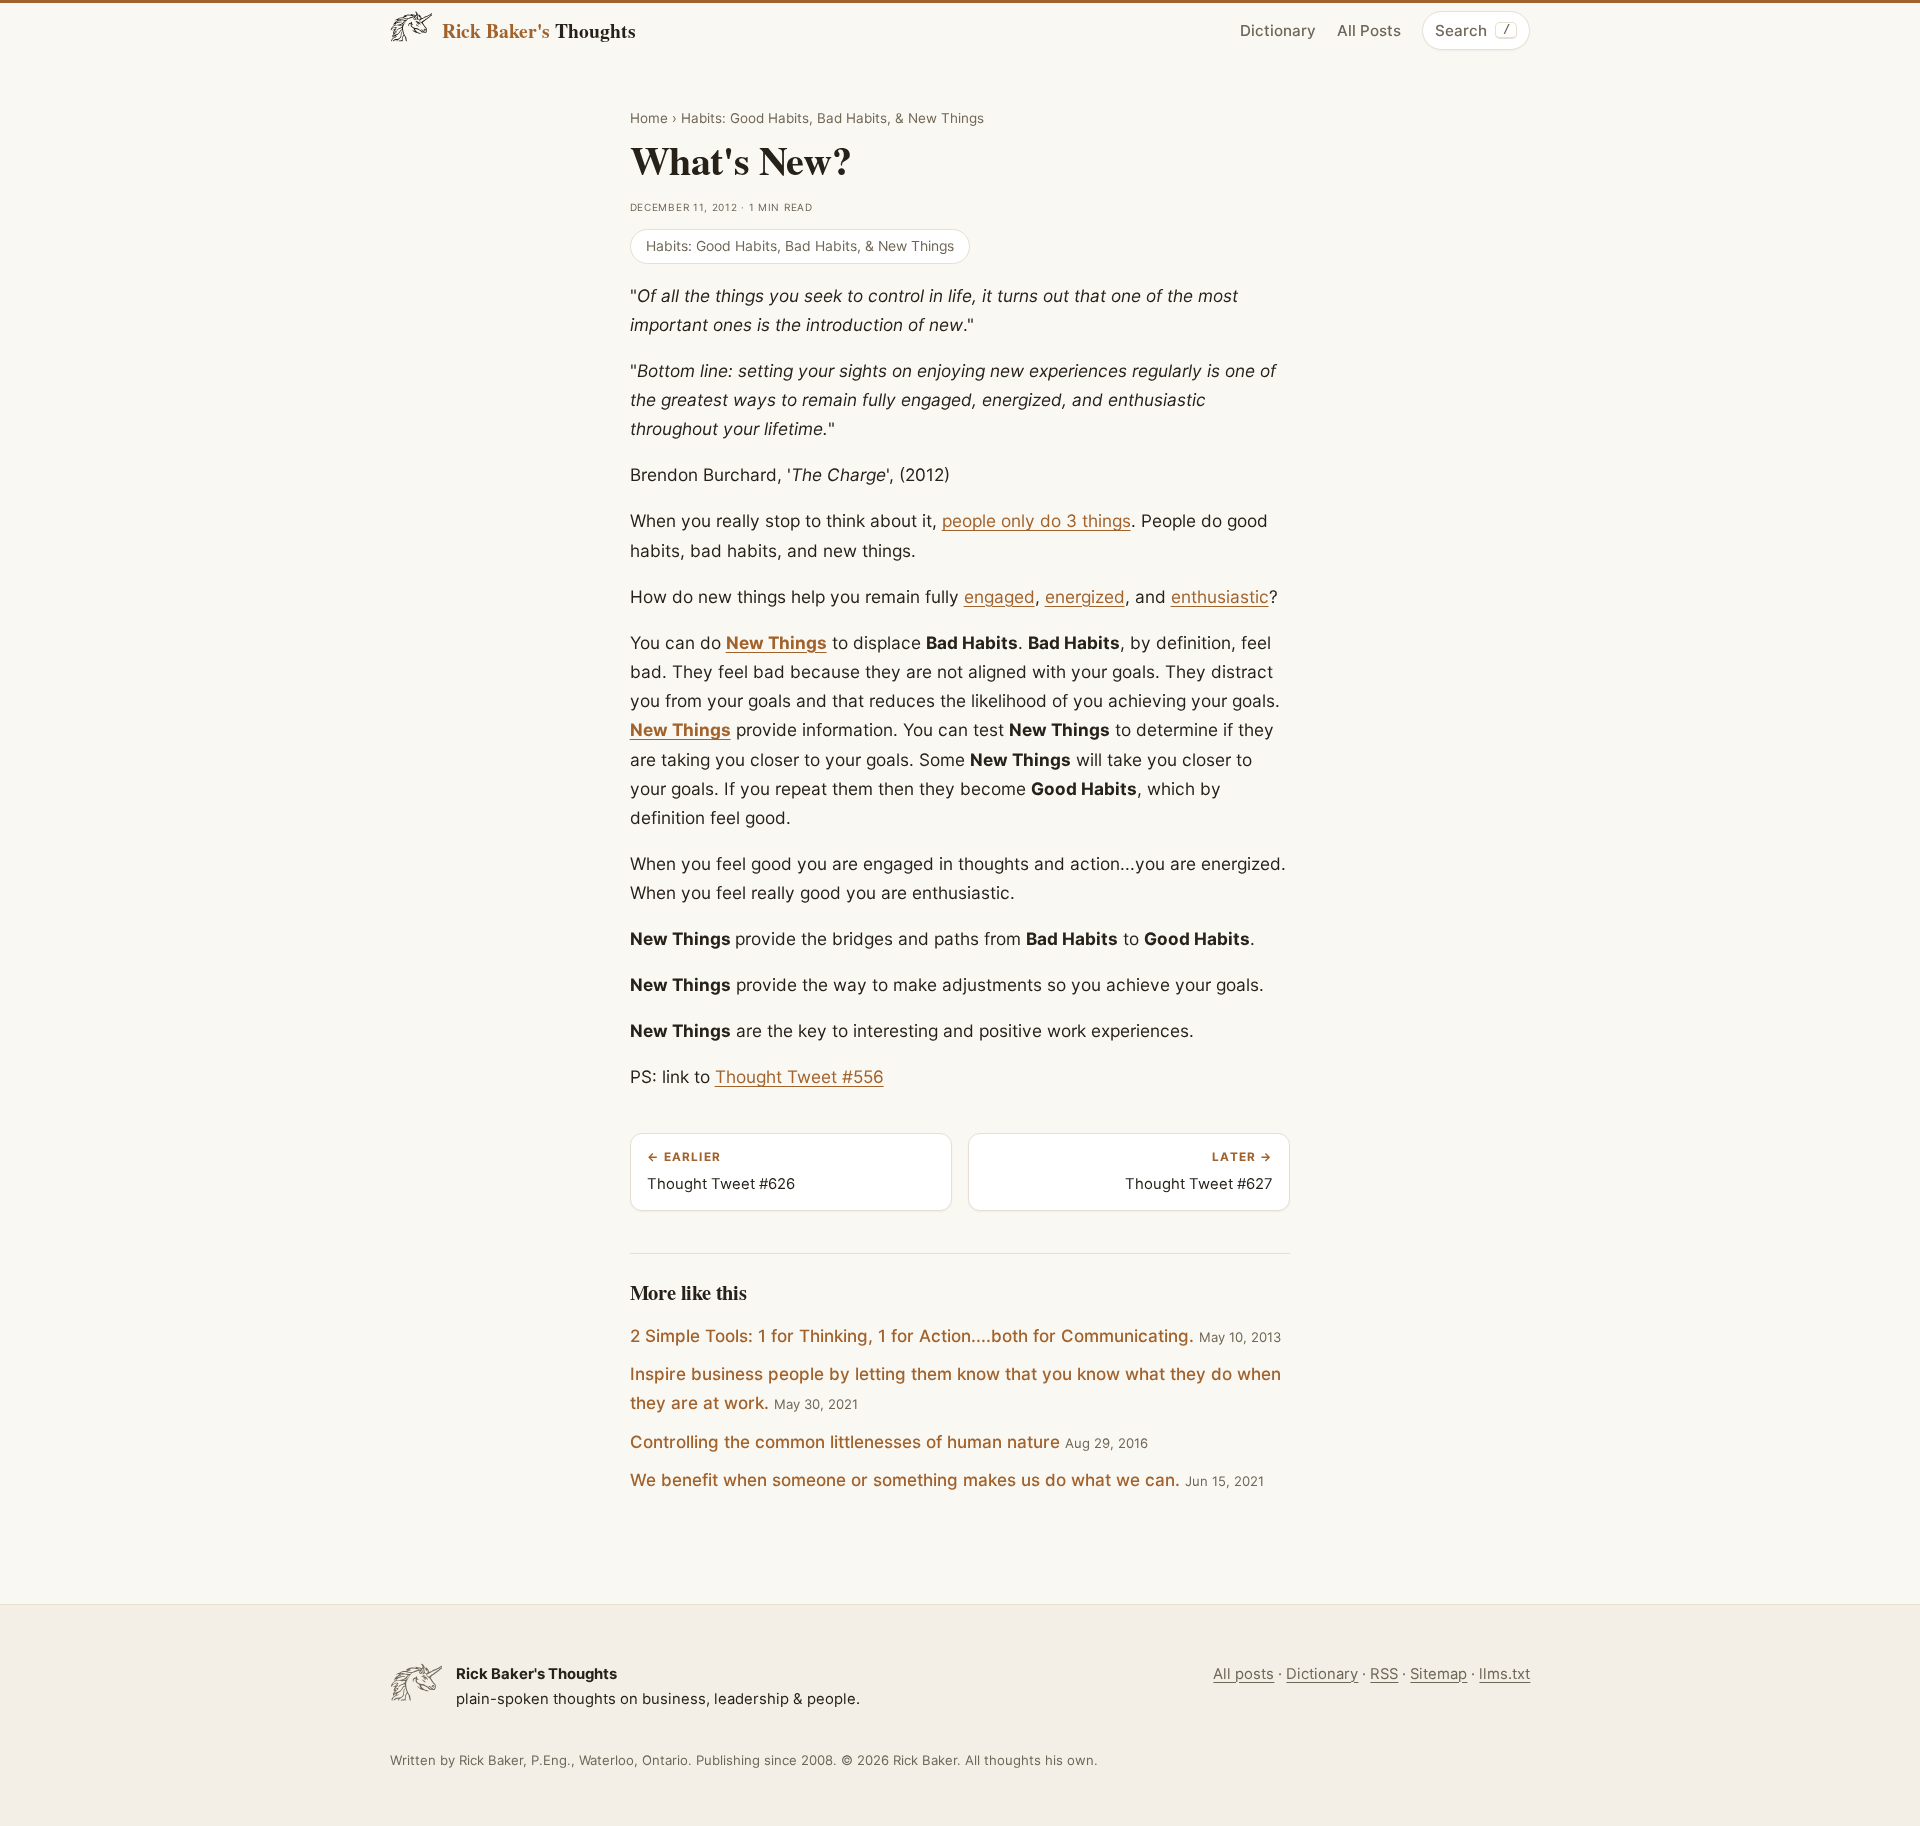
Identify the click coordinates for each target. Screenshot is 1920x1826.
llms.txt (1504, 1674)
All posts (1243, 1674)
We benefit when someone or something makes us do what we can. (905, 1480)
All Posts (1369, 30)
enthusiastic (1220, 596)
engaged (999, 596)
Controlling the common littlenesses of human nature (845, 1442)
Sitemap (1438, 1674)
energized (1085, 596)
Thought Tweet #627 (1199, 1171)
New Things (776, 642)
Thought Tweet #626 (721, 1171)
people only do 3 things (1036, 520)
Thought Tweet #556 (799, 1076)
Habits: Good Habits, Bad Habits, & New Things (832, 118)
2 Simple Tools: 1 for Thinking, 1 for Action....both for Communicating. (912, 1336)
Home (649, 118)
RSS (1384, 1674)
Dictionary (1278, 30)
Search (1472, 30)
